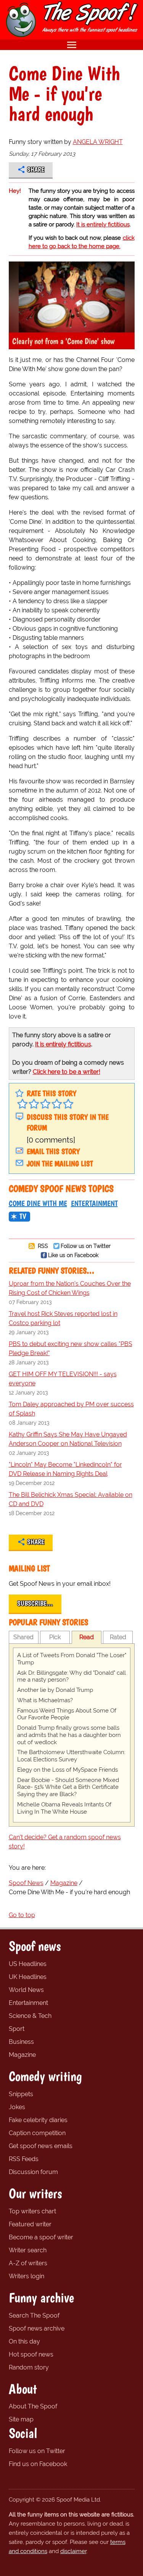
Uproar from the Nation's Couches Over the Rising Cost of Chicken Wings (70, 1288)
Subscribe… (35, 1603)
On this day (24, 2341)
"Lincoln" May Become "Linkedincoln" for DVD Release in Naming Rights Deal (65, 1469)
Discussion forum (33, 2172)
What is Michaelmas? (45, 1700)
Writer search (28, 2250)
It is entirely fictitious (103, 224)
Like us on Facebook (73, 1255)
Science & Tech (30, 2016)
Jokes (17, 2107)
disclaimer (73, 2551)
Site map (21, 2419)
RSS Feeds (24, 2159)
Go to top (22, 1915)
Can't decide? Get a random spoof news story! (65, 1842)
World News (26, 1990)
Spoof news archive (37, 2328)
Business (21, 2042)
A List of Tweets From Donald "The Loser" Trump (72, 1659)
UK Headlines (28, 1977)
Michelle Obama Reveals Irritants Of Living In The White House (64, 1808)
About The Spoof (33, 2406)
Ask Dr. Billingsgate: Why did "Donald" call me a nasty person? (71, 1676)
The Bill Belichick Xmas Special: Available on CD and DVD (71, 1499)
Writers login (27, 2276)
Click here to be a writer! (67, 1072)
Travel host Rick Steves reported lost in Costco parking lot (63, 1318)
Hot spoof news (31, 2354)
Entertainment (94, 1203)
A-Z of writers (28, 2263)
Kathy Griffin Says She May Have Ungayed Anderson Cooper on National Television (68, 1439)
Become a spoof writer (41, 2237)
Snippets (21, 2094)
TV (23, 1216)
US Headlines (28, 1964)
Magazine (22, 2055)
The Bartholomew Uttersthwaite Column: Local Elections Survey (71, 1756)
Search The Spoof (34, 2315)
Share (36, 169)
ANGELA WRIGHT (98, 142)
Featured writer (30, 2224)
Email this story (53, 1151)
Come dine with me (38, 1203)
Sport (17, 2029)
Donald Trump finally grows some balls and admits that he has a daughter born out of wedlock (69, 1735)
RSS (42, 1246)
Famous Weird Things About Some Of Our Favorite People (67, 1714)
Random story (29, 2367)
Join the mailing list (60, 1164)
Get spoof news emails (41, 2146)
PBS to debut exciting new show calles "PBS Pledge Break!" (71, 1349)
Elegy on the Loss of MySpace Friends (67, 1770)
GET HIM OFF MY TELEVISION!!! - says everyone (63, 1379)
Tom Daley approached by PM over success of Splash (71, 1409)
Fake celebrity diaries (38, 2120)
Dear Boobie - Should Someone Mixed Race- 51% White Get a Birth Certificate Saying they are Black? (68, 1787)
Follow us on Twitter (86, 1246)
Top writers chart (32, 2211)
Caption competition (37, 2133)
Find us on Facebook (38, 2464)
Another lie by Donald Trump (55, 1690)
